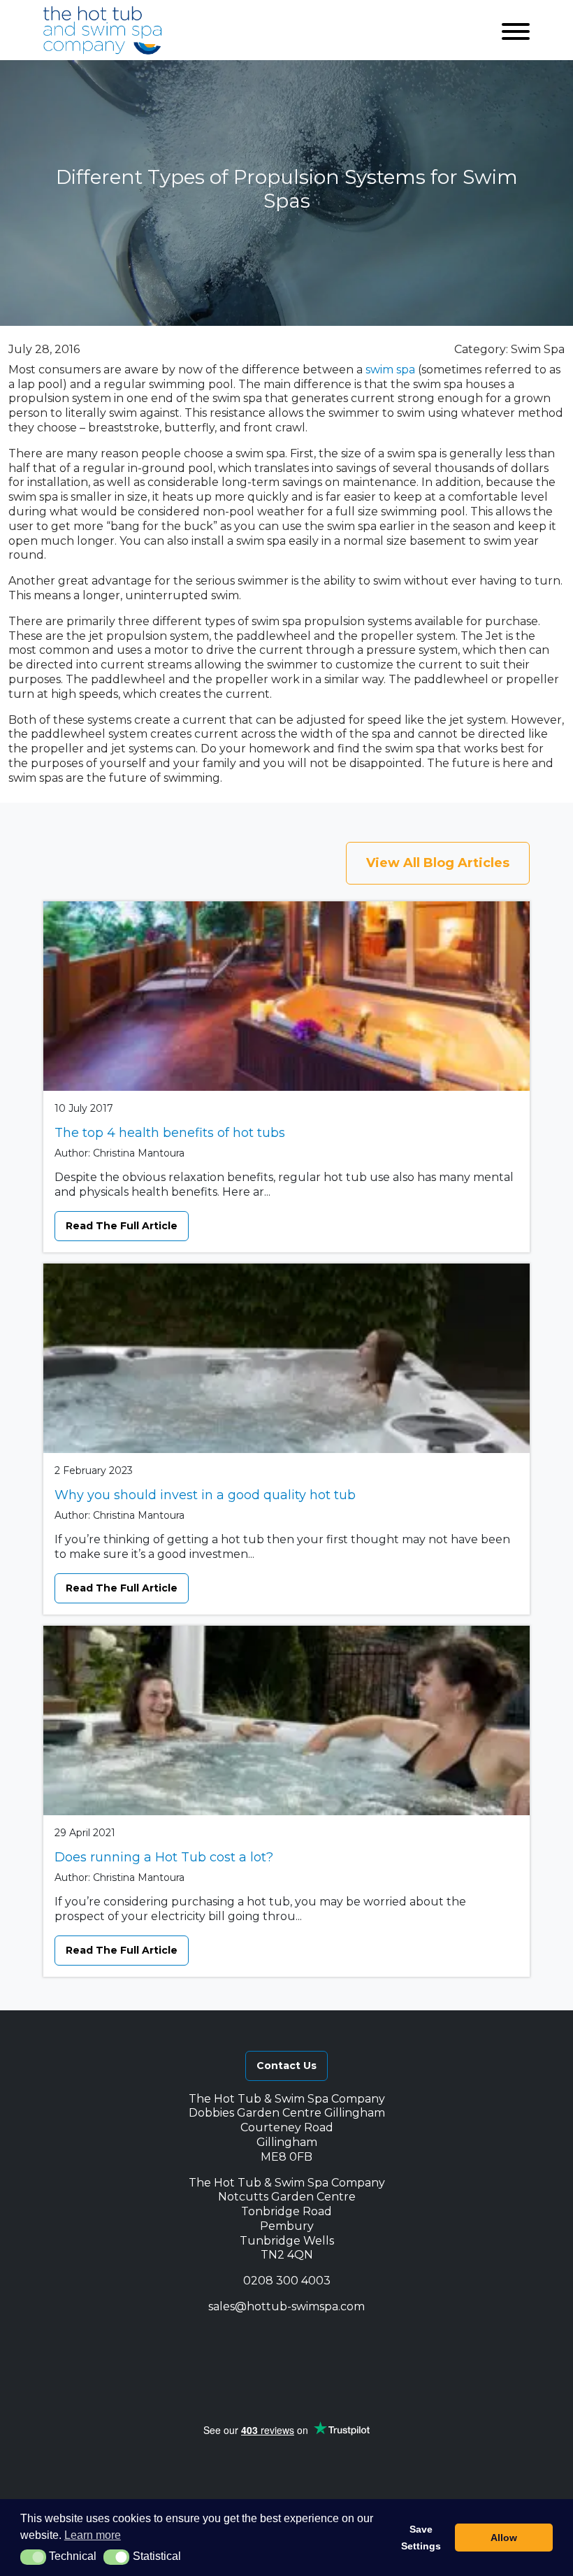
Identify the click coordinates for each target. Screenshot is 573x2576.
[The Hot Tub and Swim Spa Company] (103, 30)
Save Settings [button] (421, 2538)
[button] (205, 2339)
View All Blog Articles (438, 863)
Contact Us (286, 2066)
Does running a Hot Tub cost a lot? (164, 1857)
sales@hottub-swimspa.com (286, 2306)
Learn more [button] (93, 2535)
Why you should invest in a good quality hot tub (205, 1495)
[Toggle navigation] (516, 30)
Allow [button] (504, 2538)
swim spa (390, 370)
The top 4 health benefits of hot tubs (170, 1133)
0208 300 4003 (287, 2281)
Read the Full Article (122, 1226)
